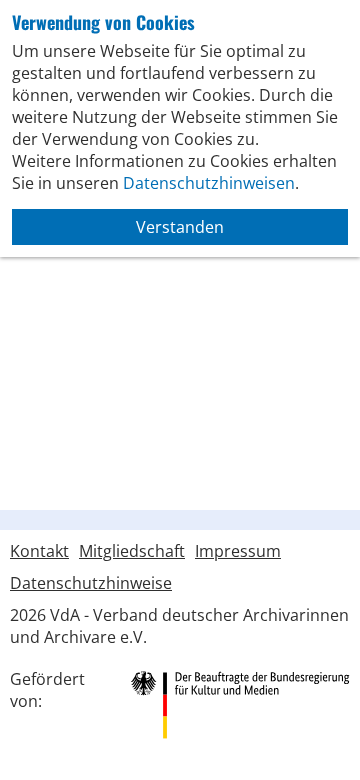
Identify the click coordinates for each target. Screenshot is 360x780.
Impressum (238, 551)
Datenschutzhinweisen (209, 183)
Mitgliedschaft (132, 551)
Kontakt (39, 551)
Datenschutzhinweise (91, 583)
